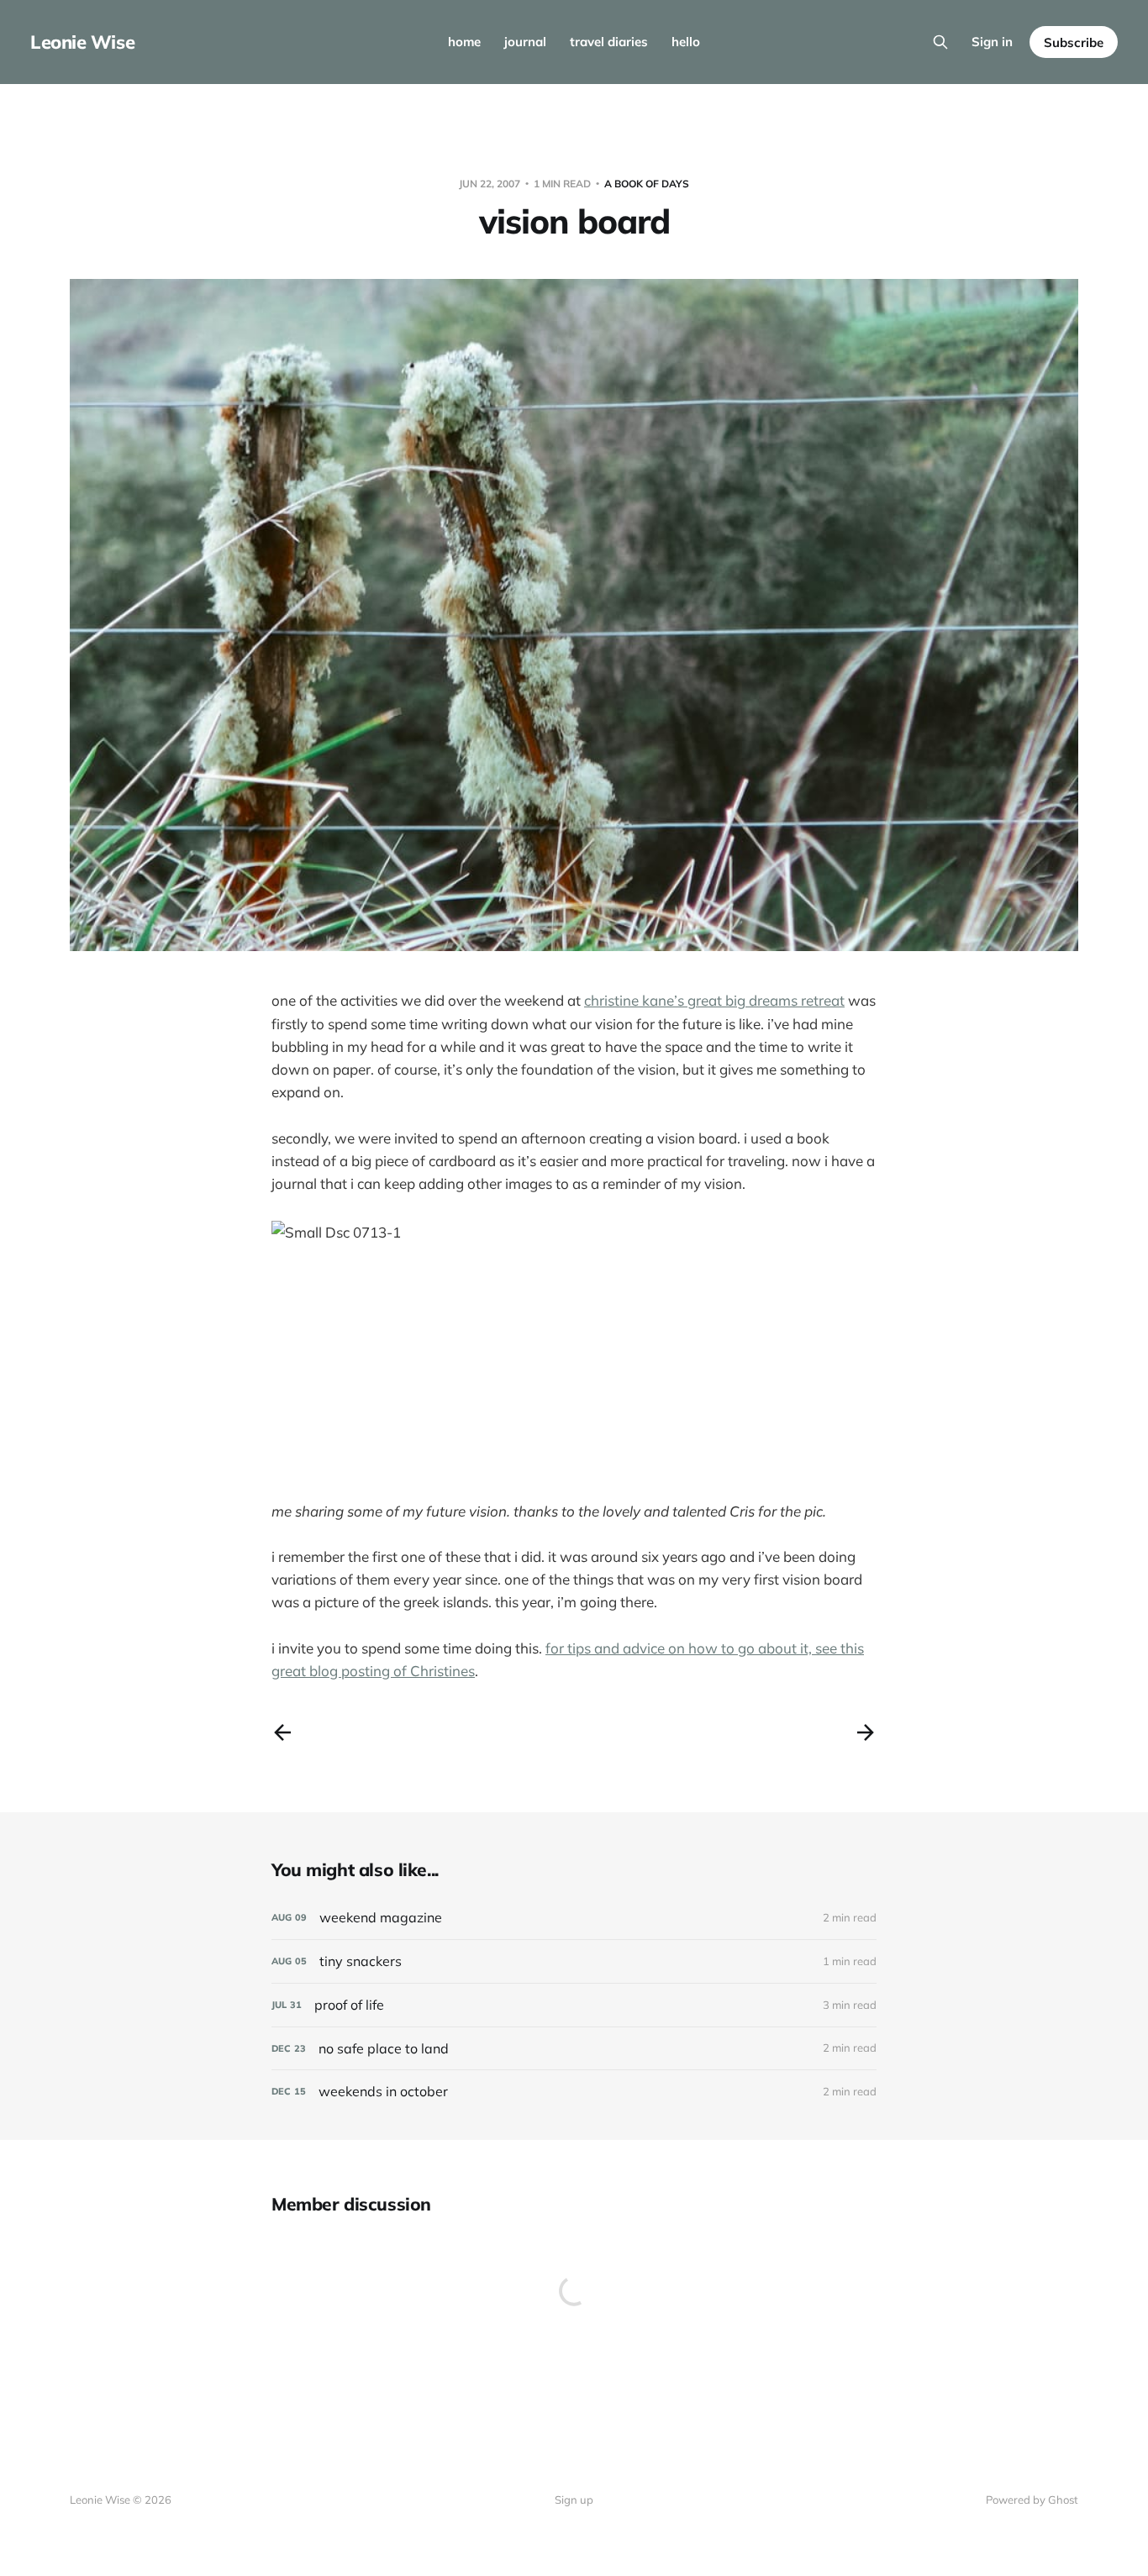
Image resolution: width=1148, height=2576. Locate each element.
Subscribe (1074, 42)
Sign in (992, 42)
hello (686, 42)
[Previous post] (282, 1732)
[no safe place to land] (574, 2049)
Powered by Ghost (1032, 2500)
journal (525, 42)
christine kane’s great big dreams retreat (714, 1000)
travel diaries (609, 42)
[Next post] (866, 1732)
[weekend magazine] (574, 1918)
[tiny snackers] (574, 1961)
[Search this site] (940, 42)
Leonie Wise (82, 42)
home (464, 42)
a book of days (647, 184)
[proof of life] (574, 2005)
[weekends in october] (574, 2092)
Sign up (574, 2500)
